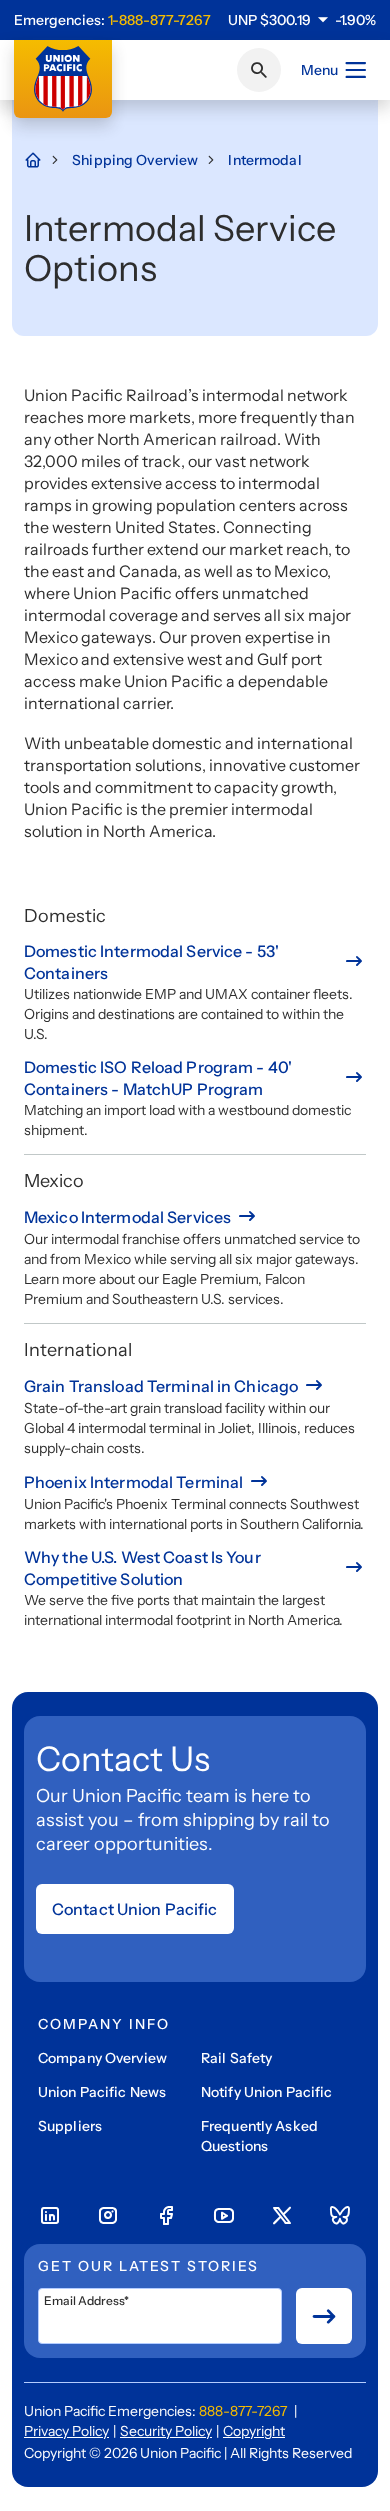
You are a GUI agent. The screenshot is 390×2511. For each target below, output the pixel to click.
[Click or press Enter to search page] (259, 70)
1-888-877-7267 (159, 20)
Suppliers (70, 2126)
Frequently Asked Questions (259, 2136)
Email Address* (86, 2301)
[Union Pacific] (63, 79)
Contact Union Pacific (135, 1909)
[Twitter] (282, 2216)
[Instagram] (108, 2216)
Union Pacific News (102, 2092)
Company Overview (102, 2058)
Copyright (254, 2431)
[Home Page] (43, 160)
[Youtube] (224, 2216)
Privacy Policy (66, 2431)
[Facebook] (166, 2216)
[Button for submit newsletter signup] (324, 2316)
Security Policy (166, 2431)
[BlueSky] (340, 2216)
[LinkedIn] (50, 2216)
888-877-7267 (243, 2411)
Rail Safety (236, 2058)
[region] (302, 20)
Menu (319, 70)
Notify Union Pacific (266, 2092)
